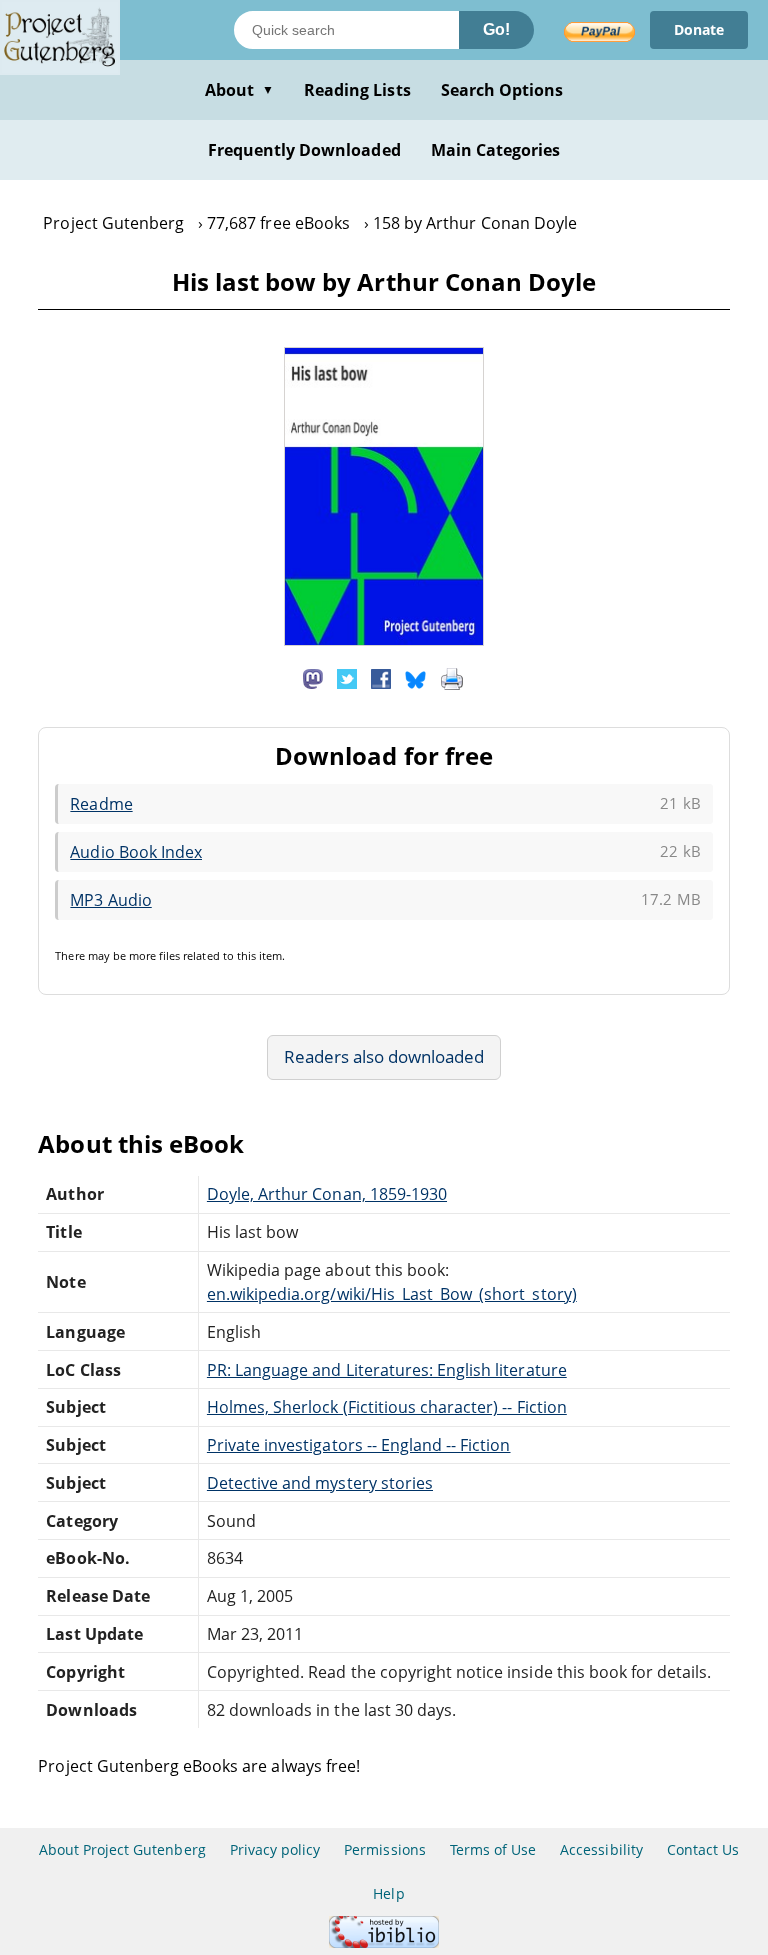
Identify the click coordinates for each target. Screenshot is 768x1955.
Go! (496, 29)
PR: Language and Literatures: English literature (387, 1370)
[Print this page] (452, 677)
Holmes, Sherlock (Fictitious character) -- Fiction (387, 1407)
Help (388, 1893)
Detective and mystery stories (320, 1483)
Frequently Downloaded (304, 150)
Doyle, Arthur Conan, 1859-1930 (327, 1194)
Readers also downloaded (384, 1056)
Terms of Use (493, 1849)
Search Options (502, 90)
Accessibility (601, 1849)
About (239, 90)
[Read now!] (384, 640)
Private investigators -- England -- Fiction (359, 1445)
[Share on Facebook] (381, 677)
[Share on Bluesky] (416, 677)
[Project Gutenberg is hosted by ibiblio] (384, 1942)
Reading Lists (357, 90)
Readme (101, 804)
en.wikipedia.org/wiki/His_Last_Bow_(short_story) (392, 1294)
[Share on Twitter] (347, 677)
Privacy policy (275, 1849)
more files (154, 955)
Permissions (384, 1849)
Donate (699, 29)
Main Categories (496, 150)
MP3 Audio (110, 900)
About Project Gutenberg (122, 1849)
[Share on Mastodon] (313, 677)
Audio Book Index (136, 852)
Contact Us (703, 1849)
